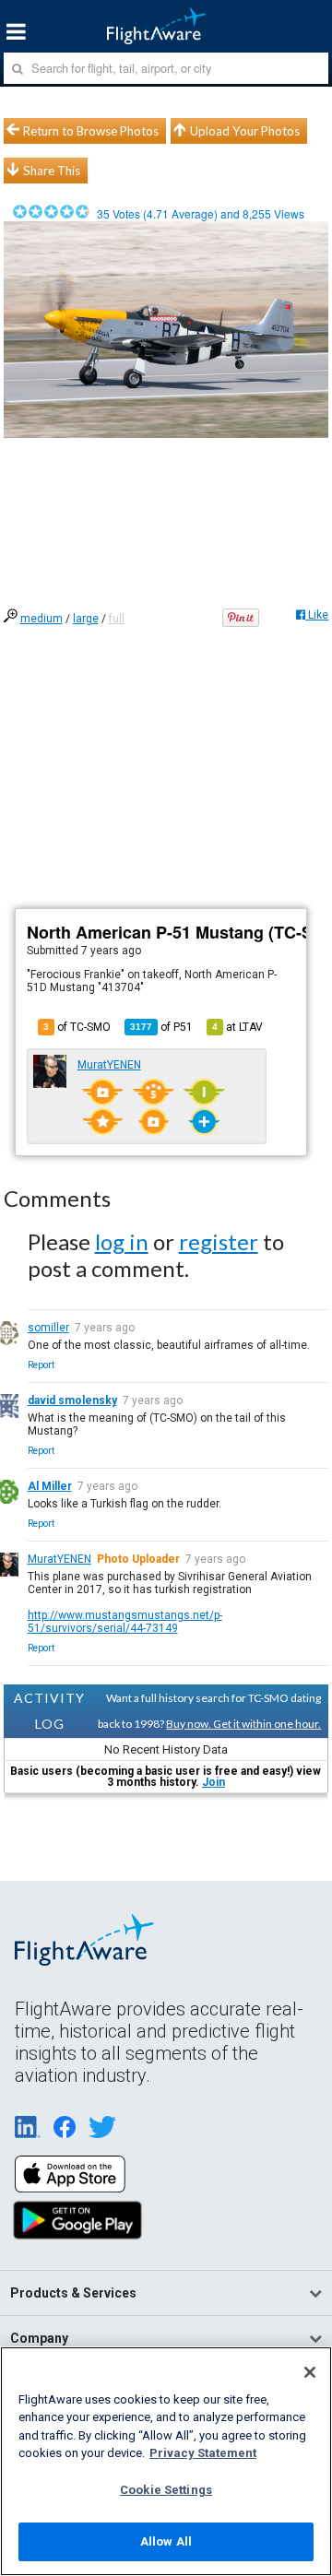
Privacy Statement (203, 2453)
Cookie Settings (166, 2490)
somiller (48, 1328)
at (237, 1027)
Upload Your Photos (245, 131)
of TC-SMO (77, 1027)
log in (122, 1241)
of (161, 1027)
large (86, 619)
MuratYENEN (109, 1065)
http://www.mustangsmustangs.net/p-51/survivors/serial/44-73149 (125, 1622)
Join (213, 1782)
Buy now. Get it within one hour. (243, 1724)
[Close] (310, 2372)
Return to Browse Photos (91, 131)
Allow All (166, 2541)
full (117, 619)
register (219, 1241)
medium (41, 619)
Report (41, 1365)
